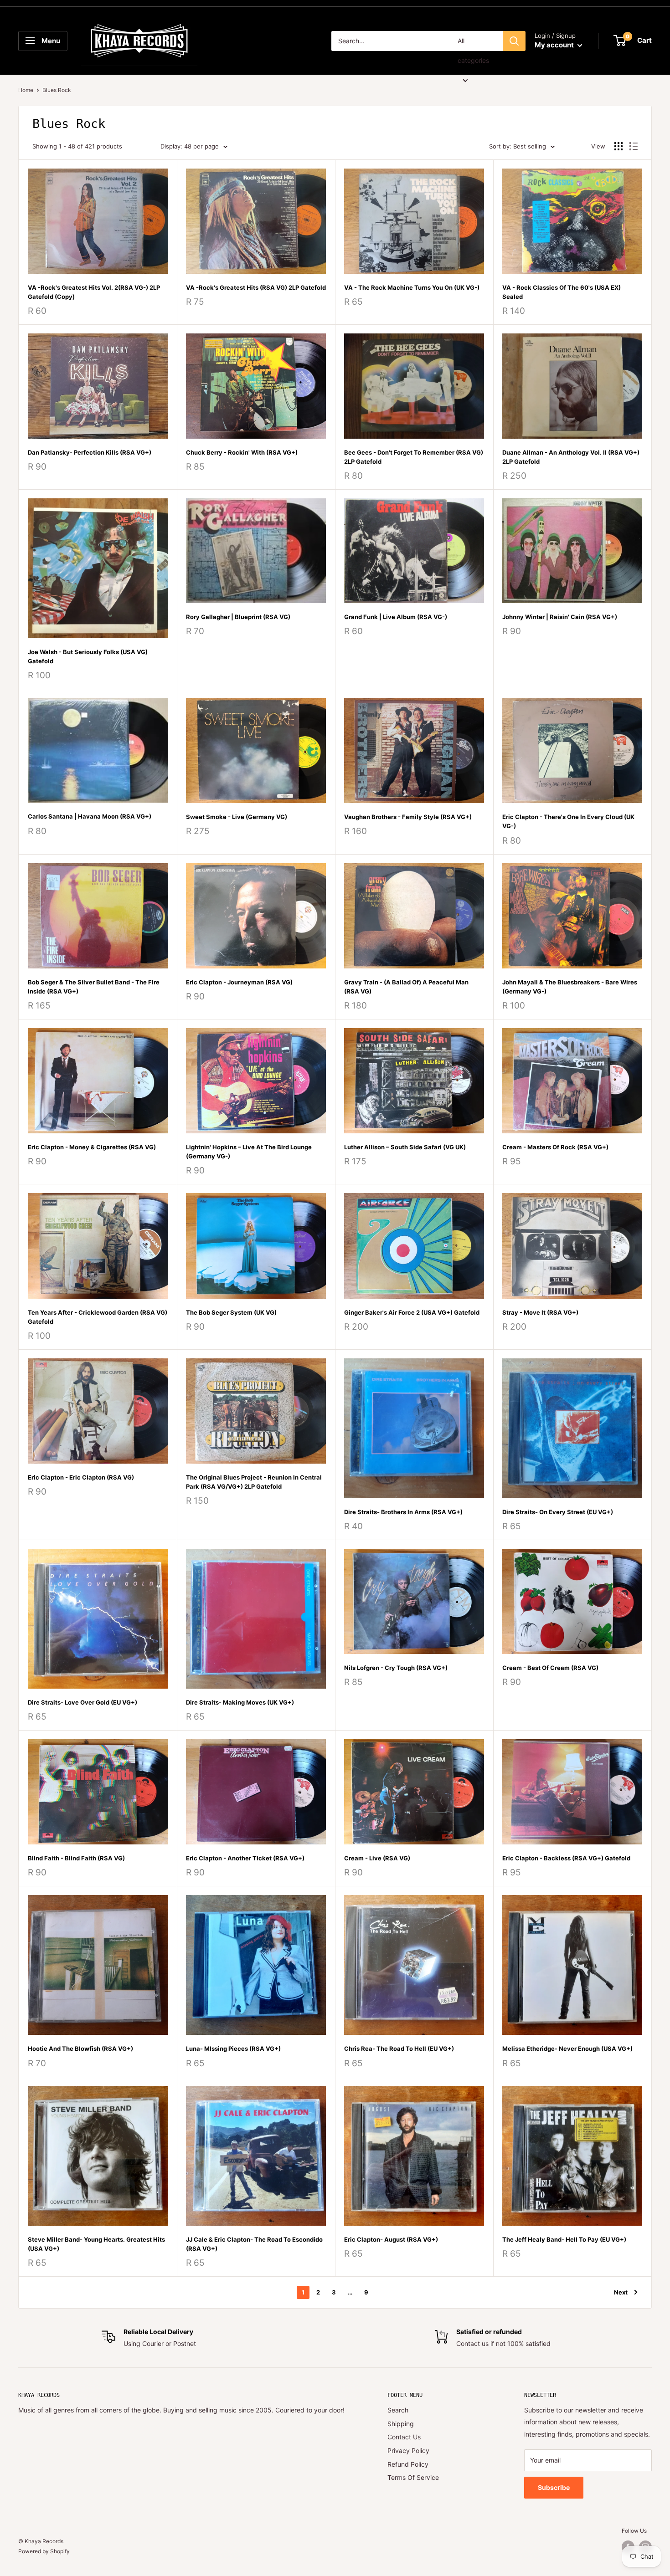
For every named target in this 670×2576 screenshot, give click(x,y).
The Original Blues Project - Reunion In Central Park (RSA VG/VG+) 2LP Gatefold (254, 1482)
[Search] (514, 41)
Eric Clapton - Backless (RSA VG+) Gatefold (566, 1858)
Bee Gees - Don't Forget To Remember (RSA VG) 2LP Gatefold (414, 457)
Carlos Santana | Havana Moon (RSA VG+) (90, 816)
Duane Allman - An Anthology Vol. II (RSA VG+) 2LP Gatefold (571, 457)
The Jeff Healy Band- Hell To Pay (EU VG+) (564, 2239)
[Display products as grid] (618, 146)
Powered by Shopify (44, 2551)
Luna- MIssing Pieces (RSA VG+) (233, 2049)
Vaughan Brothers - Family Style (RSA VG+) (408, 817)
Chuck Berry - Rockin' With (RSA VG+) (242, 452)
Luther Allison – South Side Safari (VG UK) (405, 1147)
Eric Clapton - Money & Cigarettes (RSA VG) (92, 1147)
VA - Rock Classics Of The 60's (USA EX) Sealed (562, 292)
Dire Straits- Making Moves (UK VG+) (240, 1702)
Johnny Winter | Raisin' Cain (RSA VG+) (560, 617)
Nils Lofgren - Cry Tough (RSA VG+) (396, 1668)
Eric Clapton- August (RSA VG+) (391, 2239)
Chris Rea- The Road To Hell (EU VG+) (399, 2049)
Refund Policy (408, 2464)
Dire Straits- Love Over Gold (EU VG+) (82, 1702)
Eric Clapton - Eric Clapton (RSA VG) (81, 1477)
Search (398, 2410)
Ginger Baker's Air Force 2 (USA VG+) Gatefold (412, 1312)
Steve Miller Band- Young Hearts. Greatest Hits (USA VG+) (96, 2244)
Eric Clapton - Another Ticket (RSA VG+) (245, 1858)
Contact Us (404, 2437)
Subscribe (554, 2487)
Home (26, 90)
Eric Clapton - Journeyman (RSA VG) (239, 982)
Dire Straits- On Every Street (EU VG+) (558, 1512)
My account (555, 45)
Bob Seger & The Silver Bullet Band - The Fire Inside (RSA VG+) (94, 987)
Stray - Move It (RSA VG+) (540, 1312)
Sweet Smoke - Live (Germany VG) (237, 817)
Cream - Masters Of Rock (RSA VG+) (555, 1147)
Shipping (401, 2424)
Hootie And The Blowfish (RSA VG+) (80, 2049)
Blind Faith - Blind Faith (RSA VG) (76, 1858)
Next (621, 2292)
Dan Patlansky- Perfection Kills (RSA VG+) (90, 452)
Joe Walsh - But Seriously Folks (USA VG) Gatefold (88, 656)
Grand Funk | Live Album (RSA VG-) (396, 617)
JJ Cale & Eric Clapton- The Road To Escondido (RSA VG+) (254, 2244)
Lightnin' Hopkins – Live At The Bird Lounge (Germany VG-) (249, 1152)
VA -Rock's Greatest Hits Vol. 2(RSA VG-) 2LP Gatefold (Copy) (94, 292)
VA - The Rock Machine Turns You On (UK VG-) (412, 287)
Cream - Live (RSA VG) (377, 1858)
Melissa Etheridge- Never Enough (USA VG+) (567, 2049)
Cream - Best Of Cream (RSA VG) (550, 1668)
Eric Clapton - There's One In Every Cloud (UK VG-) (568, 821)
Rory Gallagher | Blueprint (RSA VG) (238, 617)
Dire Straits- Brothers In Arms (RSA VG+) (403, 1512)
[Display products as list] (634, 146)
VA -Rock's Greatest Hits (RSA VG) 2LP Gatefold (256, 287)
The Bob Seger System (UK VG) (231, 1312)
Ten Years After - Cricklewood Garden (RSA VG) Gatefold (98, 1317)
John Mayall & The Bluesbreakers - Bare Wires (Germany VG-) (570, 987)
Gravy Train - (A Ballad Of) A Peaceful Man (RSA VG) (406, 987)
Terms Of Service (413, 2477)
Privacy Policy (408, 2451)
